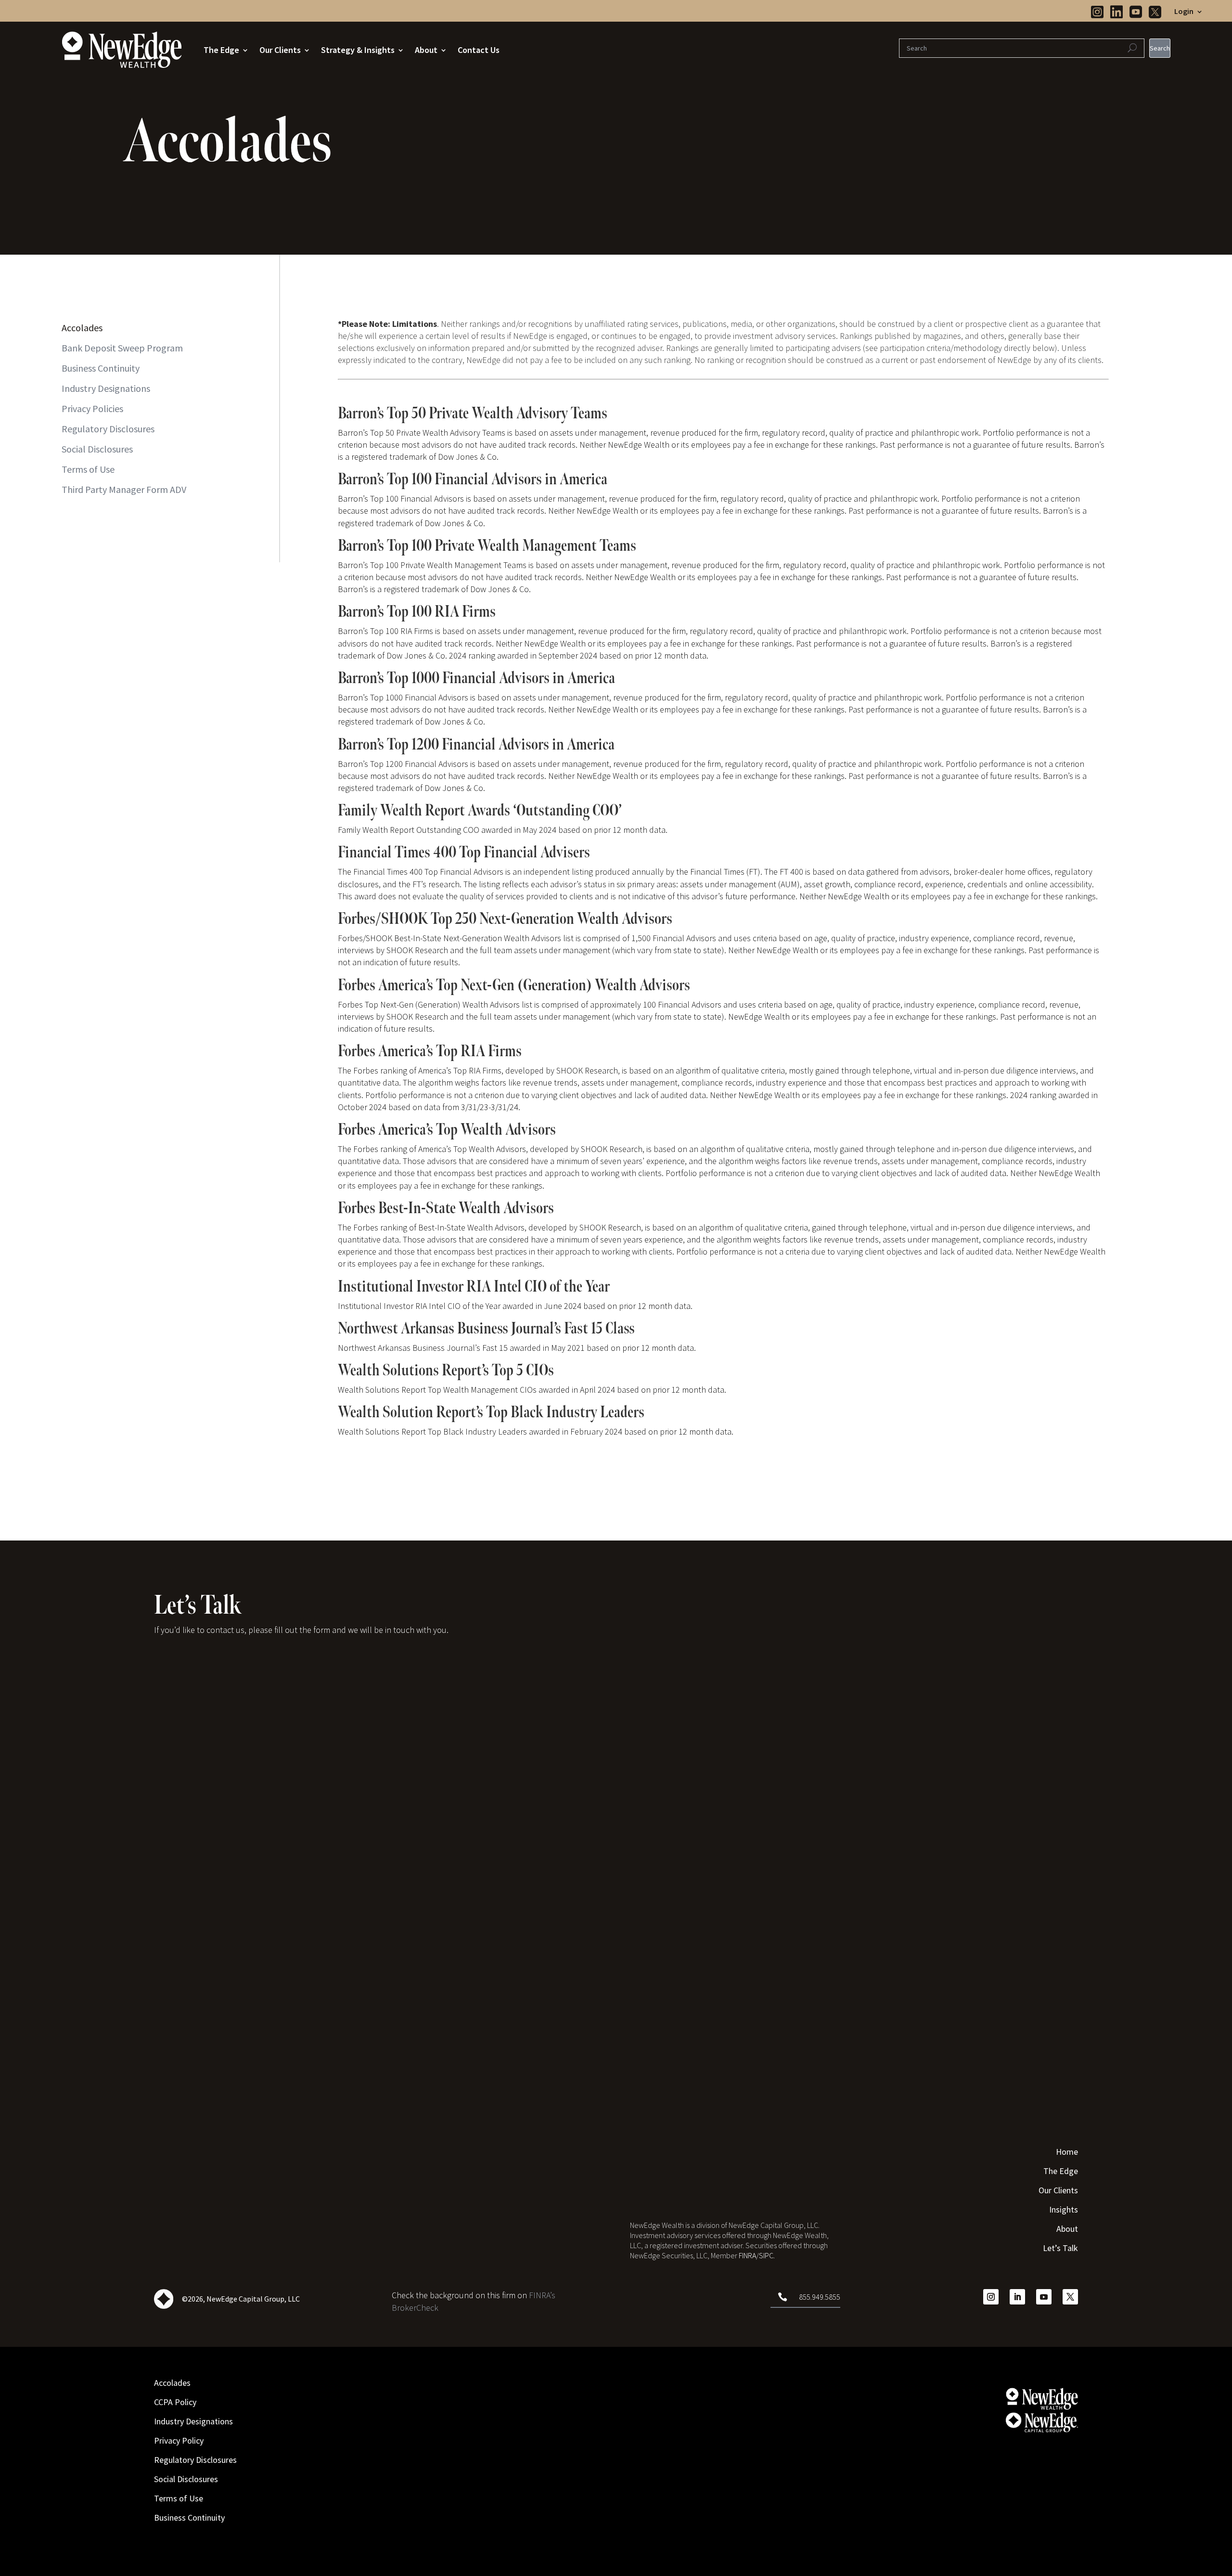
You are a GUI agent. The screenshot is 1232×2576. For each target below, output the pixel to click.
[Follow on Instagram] (991, 2297)
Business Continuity (101, 368)
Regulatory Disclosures (108, 429)
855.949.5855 (820, 2297)
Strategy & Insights (358, 50)
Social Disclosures (97, 449)
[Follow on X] (1070, 2297)
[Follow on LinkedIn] (1017, 2297)
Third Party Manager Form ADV (124, 489)
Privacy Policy (179, 2442)
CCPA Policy (175, 2403)
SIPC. (767, 2255)
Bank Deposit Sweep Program (122, 348)
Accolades (82, 328)
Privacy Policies (92, 408)
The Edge (221, 50)
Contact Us (479, 50)
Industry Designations (106, 388)
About (426, 50)
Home (1067, 2153)
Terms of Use (88, 469)
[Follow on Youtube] (1044, 2297)
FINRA (747, 2255)
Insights (1064, 2211)
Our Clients (280, 50)
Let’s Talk (1060, 2249)
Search (1160, 48)
